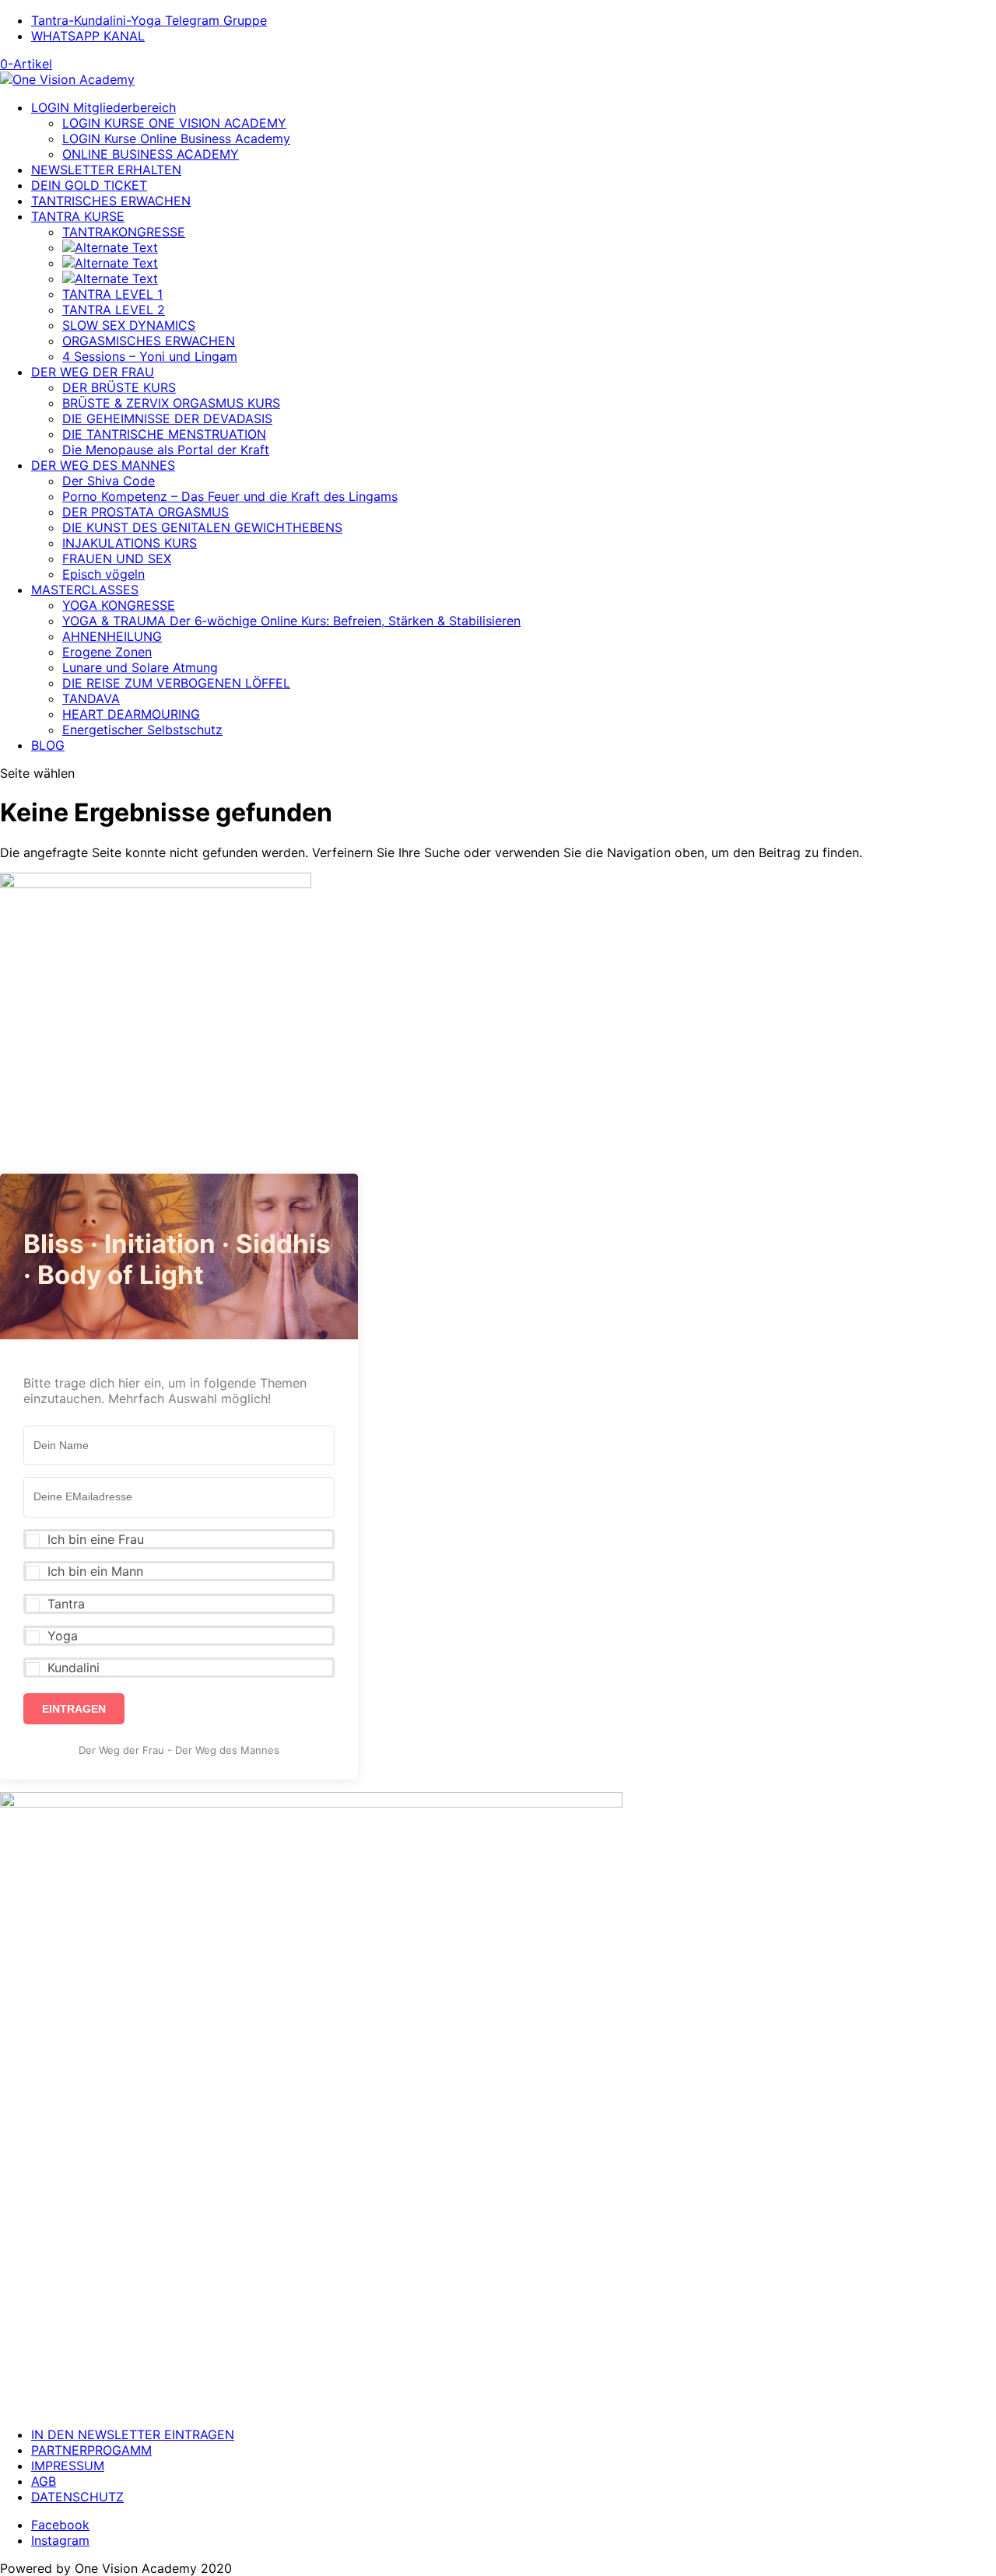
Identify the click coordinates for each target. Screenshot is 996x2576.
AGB (44, 2481)
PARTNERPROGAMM (91, 2450)
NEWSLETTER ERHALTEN (106, 170)
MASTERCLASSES (85, 590)
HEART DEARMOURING (131, 714)
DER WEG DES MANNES (103, 465)
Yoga (63, 1636)
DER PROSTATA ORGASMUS (146, 512)
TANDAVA (91, 698)
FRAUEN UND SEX (117, 558)
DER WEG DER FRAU (93, 372)
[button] (179, 1539)
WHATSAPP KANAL (88, 36)
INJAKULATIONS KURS (130, 543)
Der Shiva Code (109, 481)
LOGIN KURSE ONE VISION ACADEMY (174, 123)
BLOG (48, 745)
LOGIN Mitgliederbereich (103, 107)
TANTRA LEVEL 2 (114, 310)
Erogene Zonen (107, 652)
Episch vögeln (103, 574)
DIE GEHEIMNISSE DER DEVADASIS (167, 418)
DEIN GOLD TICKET (89, 185)
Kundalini (74, 1668)
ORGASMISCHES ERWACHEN (149, 341)
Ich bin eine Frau (96, 1539)
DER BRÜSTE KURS (119, 387)
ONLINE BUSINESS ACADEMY (151, 154)
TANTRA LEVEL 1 (112, 294)
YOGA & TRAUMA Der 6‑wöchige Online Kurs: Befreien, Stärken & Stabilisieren (291, 621)
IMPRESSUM (68, 2466)
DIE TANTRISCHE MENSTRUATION (164, 434)
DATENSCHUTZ (77, 2497)
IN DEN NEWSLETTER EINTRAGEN (133, 2434)
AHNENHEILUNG (112, 636)
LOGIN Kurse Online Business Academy (176, 138)
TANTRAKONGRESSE (124, 232)
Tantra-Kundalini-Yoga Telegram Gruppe (149, 20)
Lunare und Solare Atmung (140, 667)
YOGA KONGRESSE (119, 605)
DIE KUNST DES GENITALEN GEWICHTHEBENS (202, 527)
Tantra (66, 1604)
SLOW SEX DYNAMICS (129, 325)
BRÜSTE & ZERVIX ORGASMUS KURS (171, 403)
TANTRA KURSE (78, 216)
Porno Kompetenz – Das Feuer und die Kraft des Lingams (230, 496)
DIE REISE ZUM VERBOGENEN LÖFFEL (176, 683)
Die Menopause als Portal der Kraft (166, 450)
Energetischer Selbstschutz (142, 730)
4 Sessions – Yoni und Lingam (150, 356)
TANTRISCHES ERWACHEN (111, 201)
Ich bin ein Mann (95, 1571)
